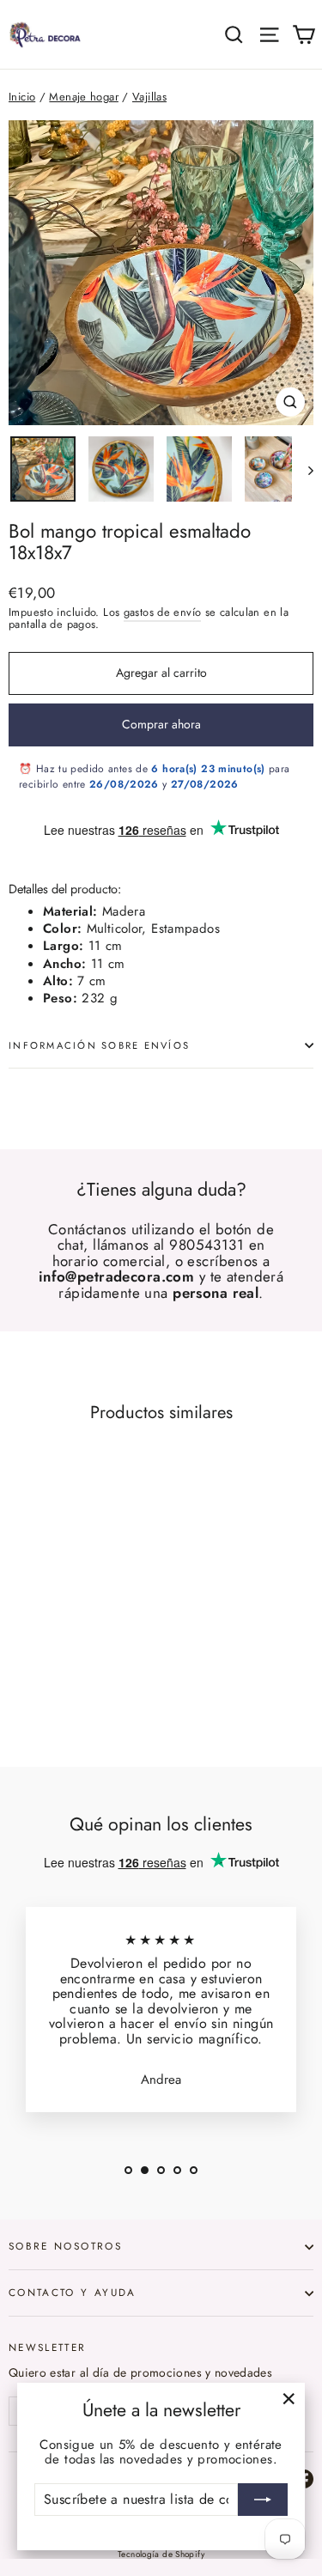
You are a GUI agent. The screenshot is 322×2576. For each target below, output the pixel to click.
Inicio (22, 97)
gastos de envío (163, 612)
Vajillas (149, 97)
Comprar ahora (161, 724)
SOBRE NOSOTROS (65, 2246)
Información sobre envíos (99, 1045)
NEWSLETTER (48, 2347)
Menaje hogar (84, 97)
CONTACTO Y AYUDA (73, 2292)
